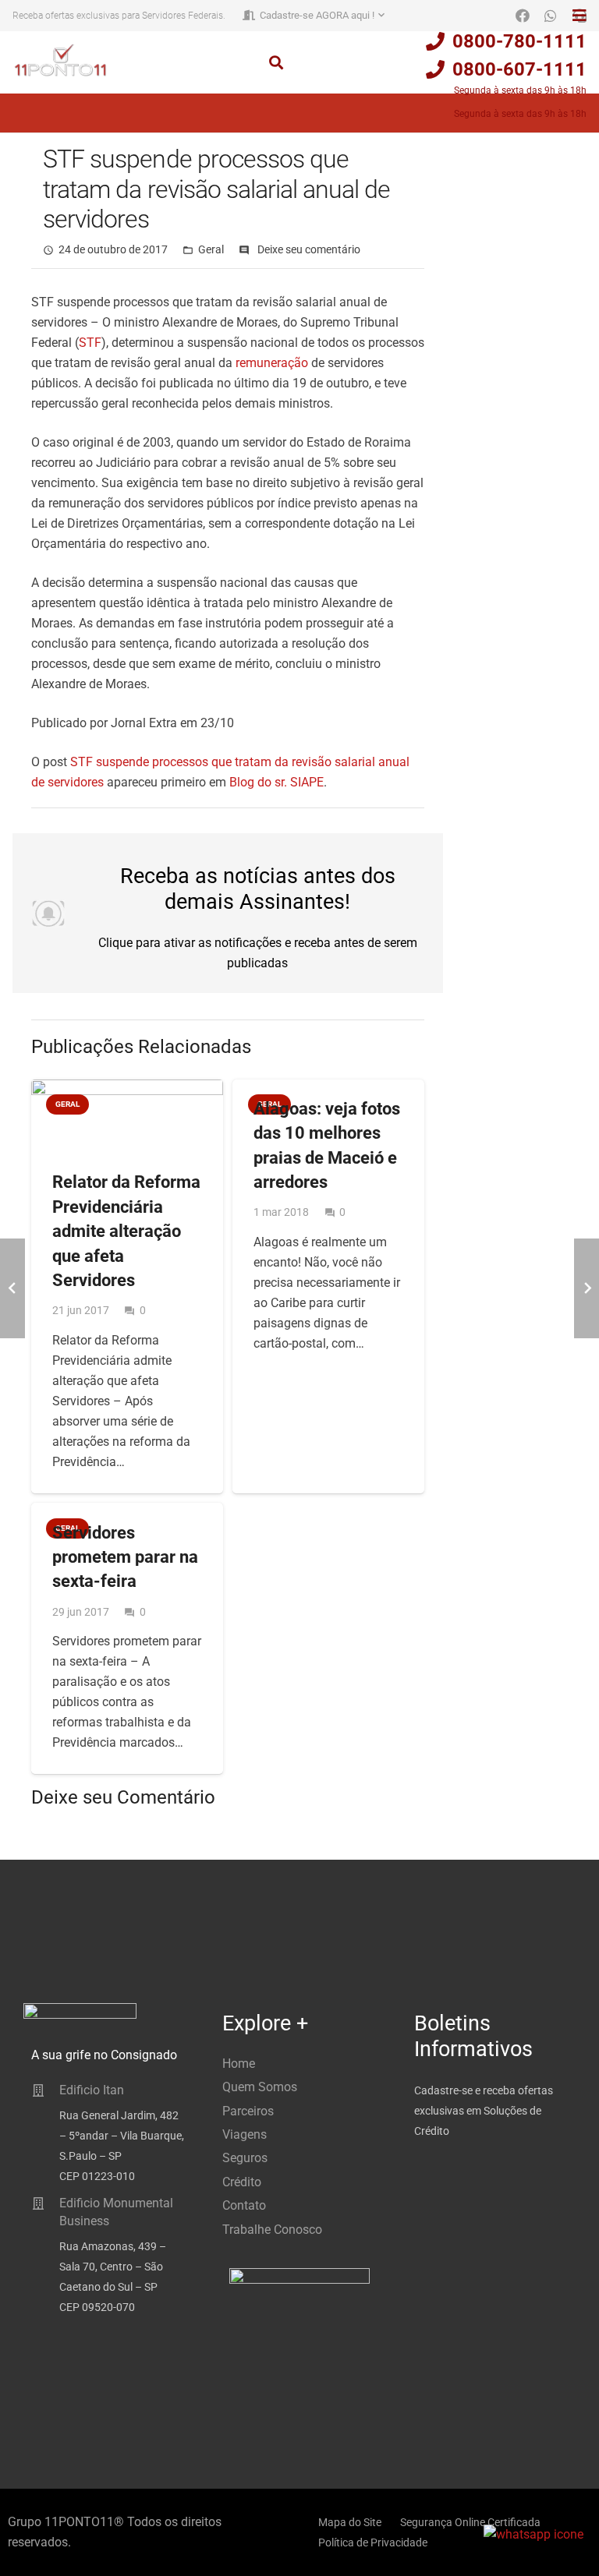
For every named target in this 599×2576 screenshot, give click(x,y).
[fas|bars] (580, 16)
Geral (211, 250)
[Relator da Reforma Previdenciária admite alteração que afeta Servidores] (127, 1117)
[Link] (60, 60)
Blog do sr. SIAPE (276, 782)
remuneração (272, 363)
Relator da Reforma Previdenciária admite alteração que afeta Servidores (126, 1230)
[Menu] (20, 113)
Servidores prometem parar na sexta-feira (125, 1557)
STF (90, 343)
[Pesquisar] (276, 63)
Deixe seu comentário (309, 250)
